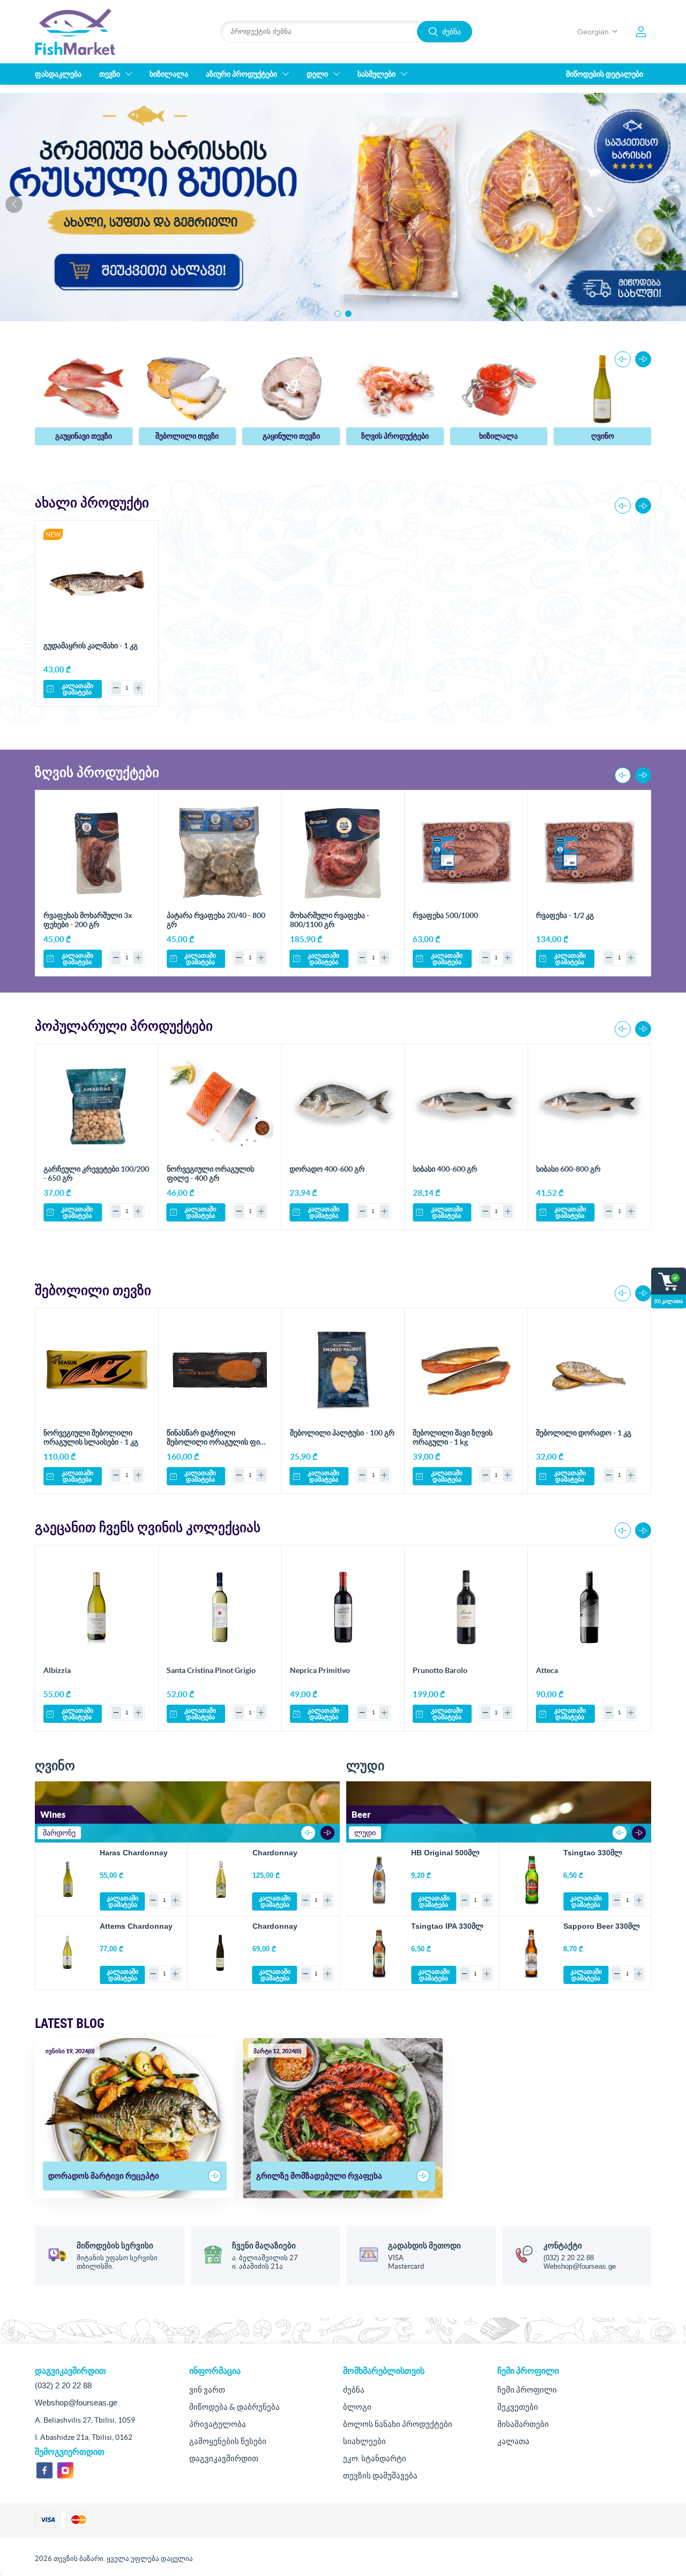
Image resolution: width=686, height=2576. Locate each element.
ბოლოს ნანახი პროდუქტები (398, 2424)
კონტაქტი (563, 2245)
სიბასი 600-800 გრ (568, 1169)
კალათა (513, 2441)
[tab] (59, 1833)
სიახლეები (364, 2441)
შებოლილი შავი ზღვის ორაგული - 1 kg (453, 1437)
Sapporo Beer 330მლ (602, 1926)
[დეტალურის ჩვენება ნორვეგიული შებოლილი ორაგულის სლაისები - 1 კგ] (97, 1370)
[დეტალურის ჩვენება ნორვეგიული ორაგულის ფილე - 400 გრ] (220, 1106)
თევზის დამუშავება (380, 2475)
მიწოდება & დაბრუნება (234, 2407)
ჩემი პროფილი (527, 2390)
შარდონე (59, 1833)
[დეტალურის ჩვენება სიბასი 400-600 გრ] (466, 1106)
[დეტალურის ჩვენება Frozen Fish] (291, 388)
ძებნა (452, 32)
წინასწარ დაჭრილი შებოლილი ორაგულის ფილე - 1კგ (219, 1442)
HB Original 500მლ (445, 1853)
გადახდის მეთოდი (424, 2245)
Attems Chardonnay (136, 1926)
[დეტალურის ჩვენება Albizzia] (97, 1607)
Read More (215, 2176)
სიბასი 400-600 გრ (445, 1169)
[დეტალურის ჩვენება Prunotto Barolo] (466, 1607)
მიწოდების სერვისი (115, 2245)
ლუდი (365, 1833)
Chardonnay (275, 1853)
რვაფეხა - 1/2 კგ (565, 915)
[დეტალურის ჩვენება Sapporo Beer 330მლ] (531, 1953)
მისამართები (523, 2424)
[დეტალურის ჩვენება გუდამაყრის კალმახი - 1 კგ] (97, 582)
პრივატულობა (218, 2424)
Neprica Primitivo (320, 1670)
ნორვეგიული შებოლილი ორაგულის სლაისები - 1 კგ (91, 1437)
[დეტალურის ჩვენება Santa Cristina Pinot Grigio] (220, 1607)
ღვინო (603, 436)
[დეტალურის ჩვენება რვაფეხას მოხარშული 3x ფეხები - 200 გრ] (97, 852)
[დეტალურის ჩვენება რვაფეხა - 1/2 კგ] (589, 852)
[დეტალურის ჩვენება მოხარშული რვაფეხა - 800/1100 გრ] (343, 852)
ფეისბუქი (44, 2470)
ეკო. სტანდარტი (375, 2458)
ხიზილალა (498, 436)
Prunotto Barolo (440, 1670)
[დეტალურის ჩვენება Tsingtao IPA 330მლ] (379, 1953)
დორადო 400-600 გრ (327, 1169)
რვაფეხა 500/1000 (445, 915)
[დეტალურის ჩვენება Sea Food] (395, 388)
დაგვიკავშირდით (224, 2458)
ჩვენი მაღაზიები (264, 2245)
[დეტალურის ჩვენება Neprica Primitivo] (343, 1607)
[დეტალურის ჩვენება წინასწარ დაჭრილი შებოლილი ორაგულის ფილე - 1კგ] (220, 1370)
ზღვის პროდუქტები (395, 436)
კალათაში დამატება (77, 689)
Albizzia (57, 1670)
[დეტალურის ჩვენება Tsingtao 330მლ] (531, 1879)
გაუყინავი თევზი (84, 436)
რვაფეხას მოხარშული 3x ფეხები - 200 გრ (88, 920)
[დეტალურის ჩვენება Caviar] (499, 388)
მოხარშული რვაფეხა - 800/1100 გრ (330, 920)
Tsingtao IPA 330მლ (447, 1926)
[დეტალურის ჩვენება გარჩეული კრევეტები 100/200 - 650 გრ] (97, 1106)
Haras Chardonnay (134, 1853)
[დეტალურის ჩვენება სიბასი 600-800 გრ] (589, 1106)
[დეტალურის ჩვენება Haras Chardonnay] (68, 1879)
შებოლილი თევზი (187, 436)
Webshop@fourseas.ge (580, 2266)
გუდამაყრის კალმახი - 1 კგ (91, 646)
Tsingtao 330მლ (593, 1853)
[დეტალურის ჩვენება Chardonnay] (220, 1879)
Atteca (547, 1670)
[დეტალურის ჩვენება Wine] (602, 388)
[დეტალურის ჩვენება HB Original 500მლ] (379, 1879)
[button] (338, 314)
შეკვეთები (518, 2407)
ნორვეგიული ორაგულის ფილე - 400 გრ (210, 1174)
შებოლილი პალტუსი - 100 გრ (342, 1433)
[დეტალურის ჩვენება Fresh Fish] (84, 388)
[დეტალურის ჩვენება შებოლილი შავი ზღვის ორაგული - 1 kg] (466, 1370)
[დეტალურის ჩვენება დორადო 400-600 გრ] (343, 1106)
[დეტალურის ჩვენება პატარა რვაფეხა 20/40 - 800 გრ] (220, 852)
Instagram (65, 2470)
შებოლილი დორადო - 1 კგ (584, 1433)
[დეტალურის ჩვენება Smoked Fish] (188, 388)
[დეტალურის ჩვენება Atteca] (589, 1607)
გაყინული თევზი (291, 436)
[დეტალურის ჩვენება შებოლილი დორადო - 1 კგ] (589, 1370)
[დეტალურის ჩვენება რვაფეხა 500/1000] (466, 852)
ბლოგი (357, 2407)
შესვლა (641, 32)
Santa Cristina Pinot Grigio (211, 1670)
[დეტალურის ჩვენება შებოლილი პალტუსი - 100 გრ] (343, 1370)
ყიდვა (137, 540)
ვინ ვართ (207, 2390)
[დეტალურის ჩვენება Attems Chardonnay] (68, 1953)
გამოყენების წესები (228, 2441)
